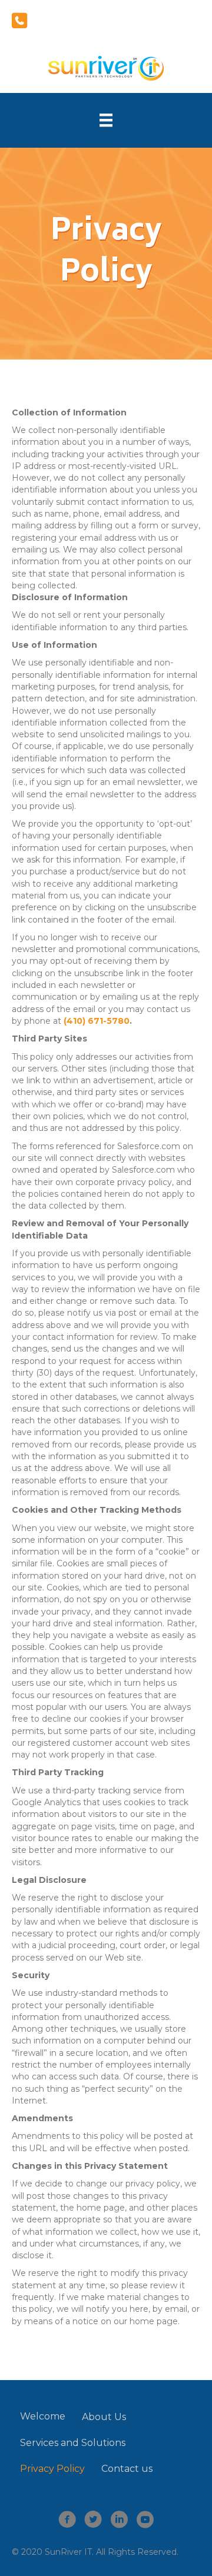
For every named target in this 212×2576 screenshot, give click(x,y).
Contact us (127, 2469)
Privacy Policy (52, 2469)
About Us (104, 2417)
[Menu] (106, 120)
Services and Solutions (73, 2443)
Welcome (43, 2416)
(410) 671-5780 (97, 1021)
